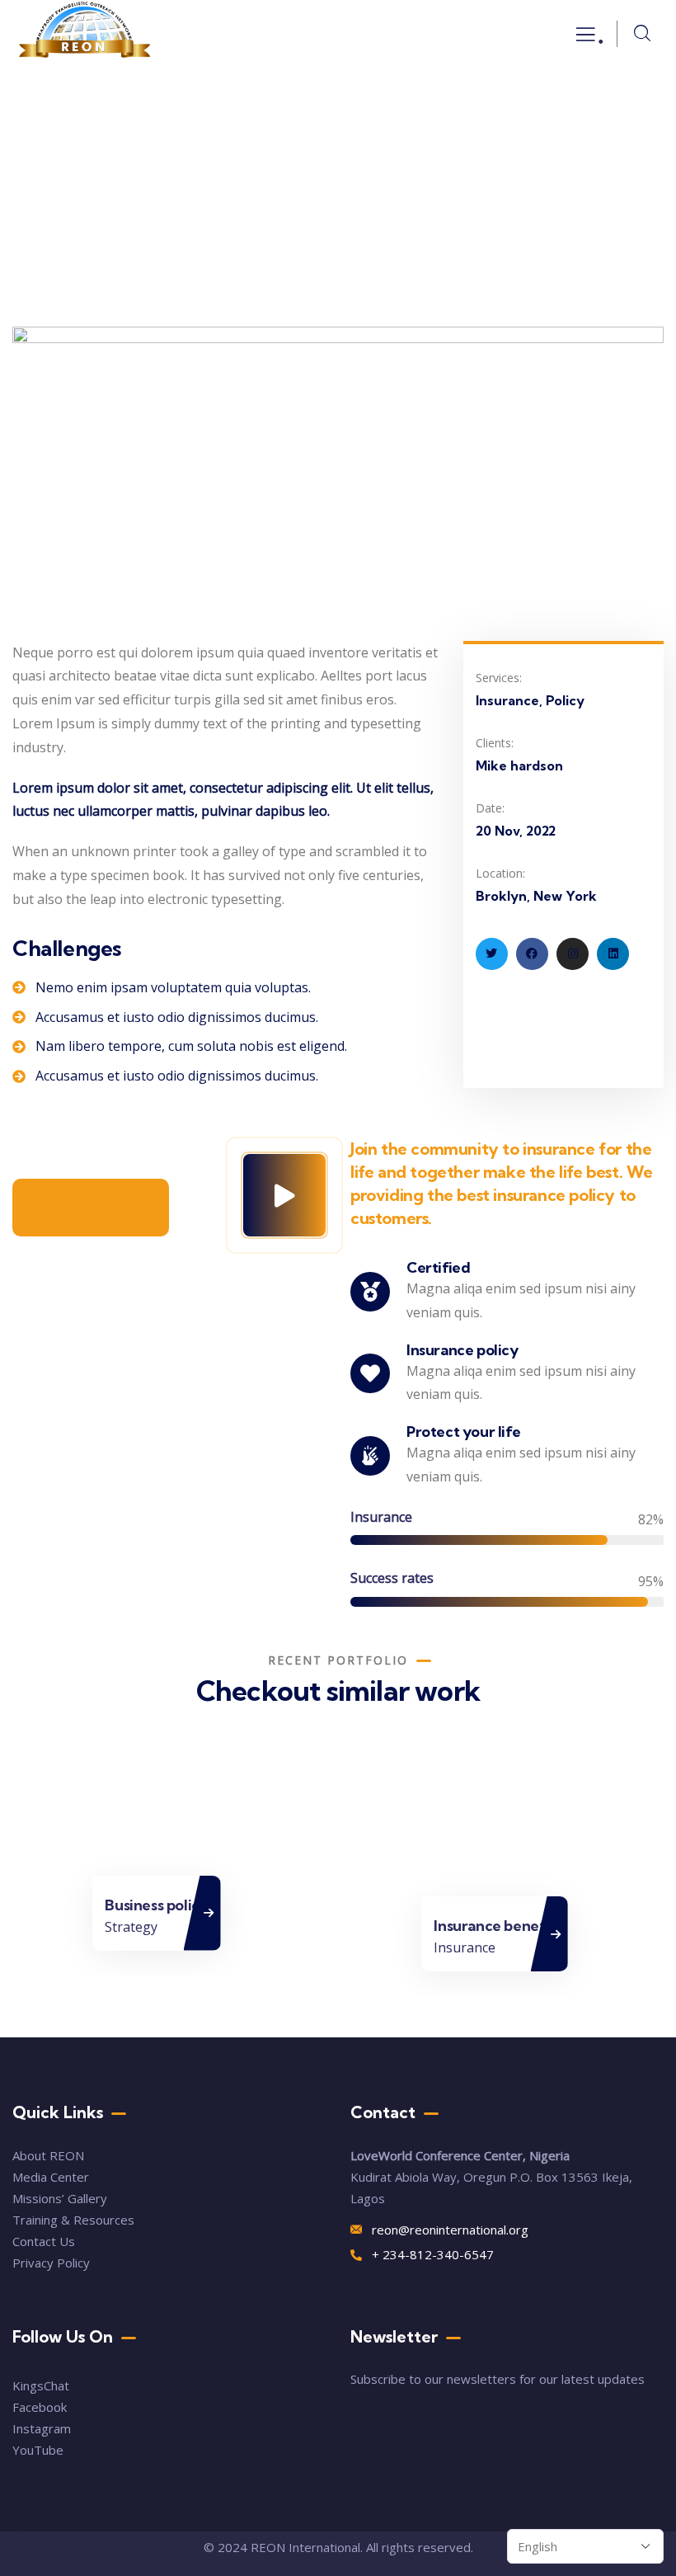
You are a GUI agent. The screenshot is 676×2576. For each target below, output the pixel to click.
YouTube (38, 2450)
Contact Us (45, 2241)
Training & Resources (73, 2220)
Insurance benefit (494, 1926)
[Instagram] (573, 954)
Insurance (465, 1947)
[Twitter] (492, 954)
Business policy (156, 1904)
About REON (48, 2155)
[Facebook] (532, 954)
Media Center (51, 2177)
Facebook (40, 2407)
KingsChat (41, 2385)
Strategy (131, 1926)
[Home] (85, 34)
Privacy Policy (51, 2263)
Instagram (42, 2428)
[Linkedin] (613, 954)
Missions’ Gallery (60, 2198)
